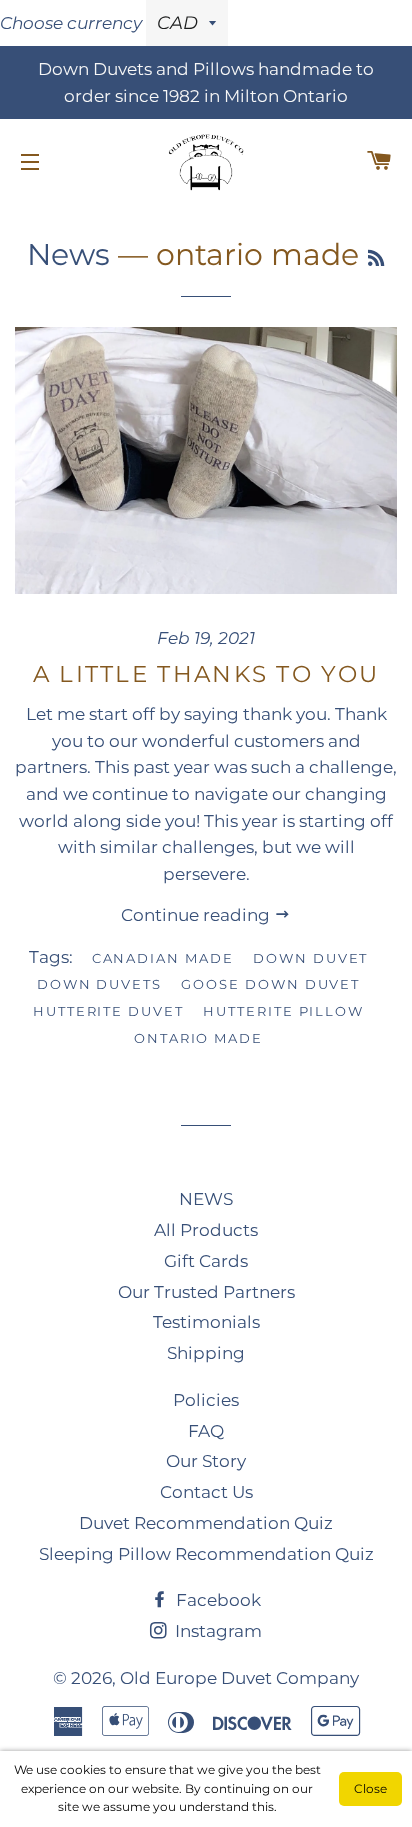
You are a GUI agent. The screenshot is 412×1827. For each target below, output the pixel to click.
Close (370, 1788)
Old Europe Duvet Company (239, 1678)
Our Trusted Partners (206, 1292)
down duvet (311, 958)
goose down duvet (270, 984)
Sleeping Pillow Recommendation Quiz (206, 1554)
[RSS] (376, 259)
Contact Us (206, 1492)
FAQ (206, 1431)
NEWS (206, 1199)
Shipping (206, 1353)
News (68, 254)
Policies (206, 1400)
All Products (206, 1230)
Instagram (216, 1631)
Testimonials (206, 1322)
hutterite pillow (283, 1011)
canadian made (163, 958)
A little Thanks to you (206, 674)
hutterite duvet (108, 1011)
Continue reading (197, 915)
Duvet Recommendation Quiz (206, 1523)
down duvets (99, 984)
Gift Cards (206, 1261)
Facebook (216, 1600)
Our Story (206, 1461)
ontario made (198, 1038)
